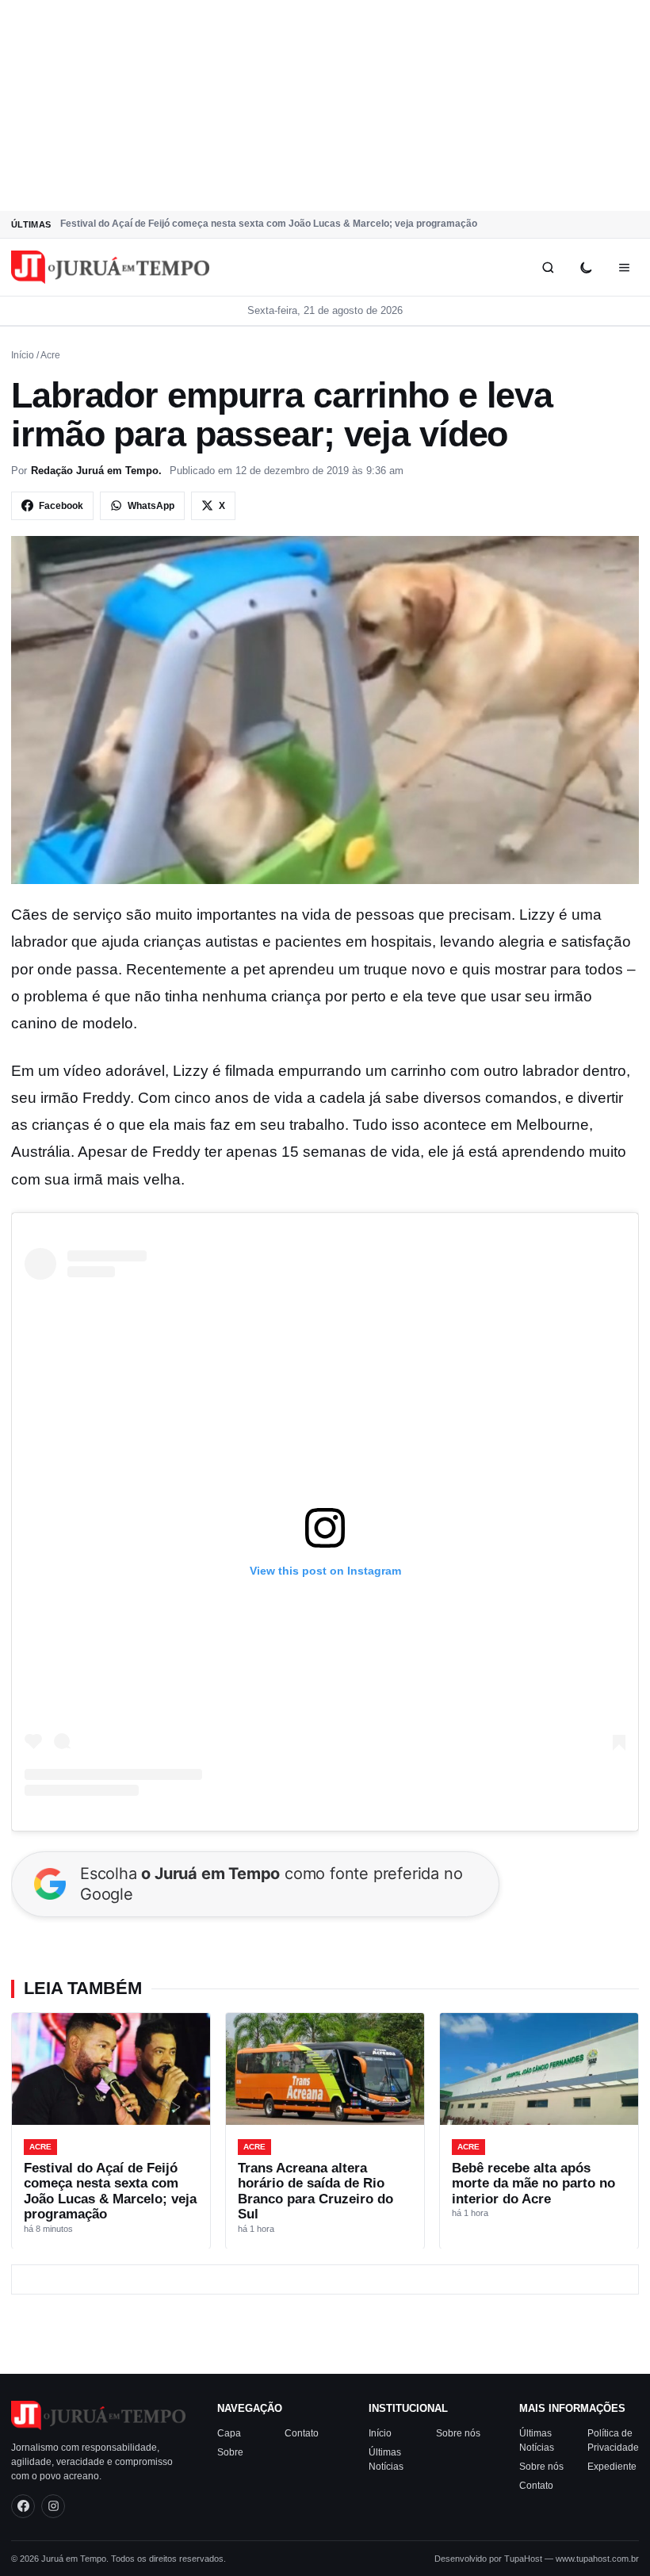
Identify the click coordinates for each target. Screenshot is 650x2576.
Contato (302, 2433)
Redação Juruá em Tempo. (96, 471)
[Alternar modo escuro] (586, 267)
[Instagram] (53, 2506)
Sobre (230, 2452)
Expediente (612, 2467)
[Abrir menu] (624, 267)
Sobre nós (458, 2433)
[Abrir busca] (548, 267)
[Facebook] (23, 2506)
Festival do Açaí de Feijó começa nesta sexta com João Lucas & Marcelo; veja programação (269, 224)
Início (23, 355)
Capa (229, 2433)
